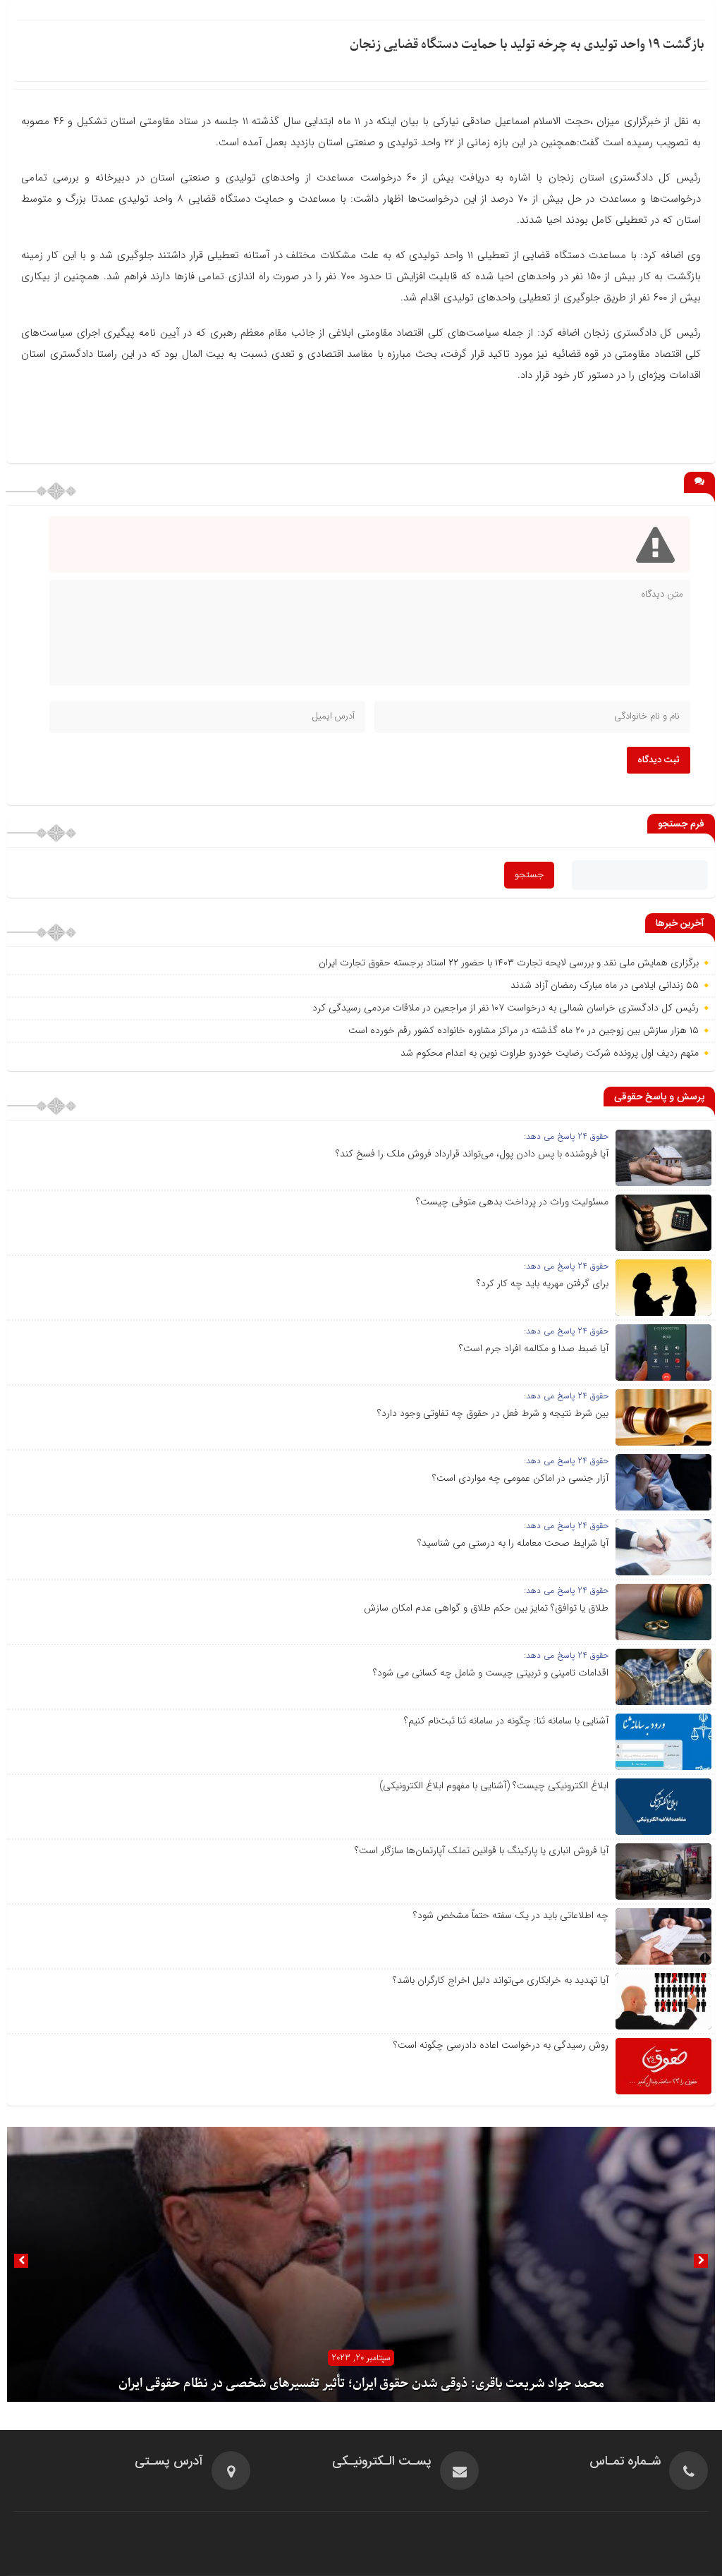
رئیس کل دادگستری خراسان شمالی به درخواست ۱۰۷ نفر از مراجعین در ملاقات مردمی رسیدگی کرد (506, 1008)
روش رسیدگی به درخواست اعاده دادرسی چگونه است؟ (501, 2045)
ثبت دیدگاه (659, 760)
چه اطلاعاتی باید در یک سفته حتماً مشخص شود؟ (511, 1915)
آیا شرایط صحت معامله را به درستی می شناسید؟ (513, 1543)
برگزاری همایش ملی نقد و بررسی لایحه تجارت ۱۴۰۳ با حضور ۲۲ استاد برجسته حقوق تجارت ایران (509, 963)
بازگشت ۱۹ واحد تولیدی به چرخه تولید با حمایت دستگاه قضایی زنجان (527, 45)
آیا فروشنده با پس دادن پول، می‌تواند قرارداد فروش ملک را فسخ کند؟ (472, 1154)
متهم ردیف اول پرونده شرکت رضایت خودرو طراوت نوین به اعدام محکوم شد (550, 1053)
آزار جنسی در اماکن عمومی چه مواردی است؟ (520, 1478)
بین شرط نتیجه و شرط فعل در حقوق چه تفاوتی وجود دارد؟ (493, 1413)
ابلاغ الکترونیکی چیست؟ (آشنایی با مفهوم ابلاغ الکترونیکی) (494, 1786)
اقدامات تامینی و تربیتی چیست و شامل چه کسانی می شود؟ (491, 1673)
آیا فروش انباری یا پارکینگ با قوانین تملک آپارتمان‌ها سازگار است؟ (482, 1850)
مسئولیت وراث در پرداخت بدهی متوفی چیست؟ (512, 1202)
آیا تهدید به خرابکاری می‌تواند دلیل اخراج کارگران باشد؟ (501, 1980)
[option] (361, 2264)
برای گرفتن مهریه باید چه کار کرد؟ (543, 1283)
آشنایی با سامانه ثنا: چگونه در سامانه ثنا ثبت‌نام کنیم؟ (506, 1721)
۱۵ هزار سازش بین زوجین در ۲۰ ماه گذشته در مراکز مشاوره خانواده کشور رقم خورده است (524, 1030)
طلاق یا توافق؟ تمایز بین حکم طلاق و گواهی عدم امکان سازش (486, 1608)
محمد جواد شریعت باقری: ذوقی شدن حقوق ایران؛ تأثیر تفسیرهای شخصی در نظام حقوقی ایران (361, 2384)
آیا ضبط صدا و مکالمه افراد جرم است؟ (534, 1348)
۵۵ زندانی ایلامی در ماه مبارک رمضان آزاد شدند (605, 985)
